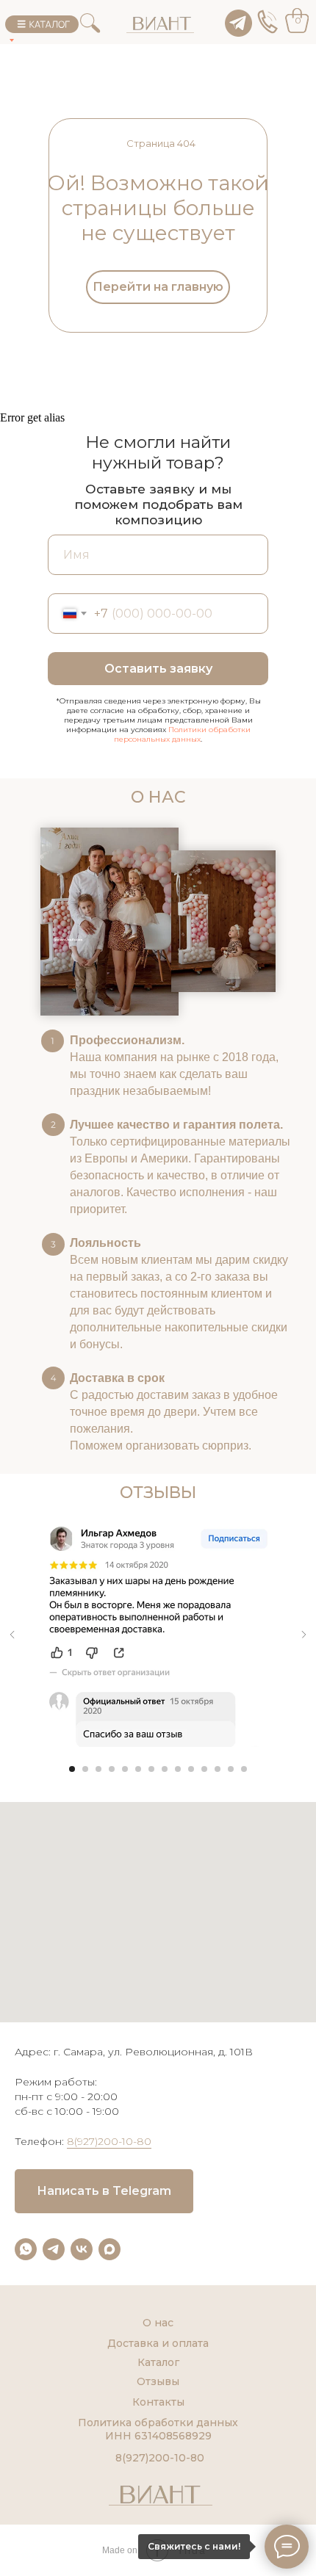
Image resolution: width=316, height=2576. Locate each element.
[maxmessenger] (109, 2249)
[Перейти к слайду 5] (125, 1769)
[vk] (82, 2249)
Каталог (158, 2362)
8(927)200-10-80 (109, 2141)
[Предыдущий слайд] (12, 1635)
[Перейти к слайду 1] (72, 1769)
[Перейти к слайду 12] (218, 1769)
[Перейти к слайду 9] (178, 1769)
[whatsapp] (26, 2249)
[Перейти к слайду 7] (151, 1769)
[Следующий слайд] (304, 1635)
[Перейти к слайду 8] (165, 1769)
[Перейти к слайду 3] (98, 1769)
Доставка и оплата (158, 2343)
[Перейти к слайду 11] (204, 1769)
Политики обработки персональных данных (182, 734)
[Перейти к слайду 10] (191, 1769)
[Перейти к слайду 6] (138, 1769)
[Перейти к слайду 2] (85, 1769)
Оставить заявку (158, 669)
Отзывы (158, 2381)
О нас (158, 2323)
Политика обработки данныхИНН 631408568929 (158, 2429)
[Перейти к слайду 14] (244, 1769)
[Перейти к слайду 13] (231, 1769)
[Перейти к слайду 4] (112, 1769)
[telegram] (54, 2249)
